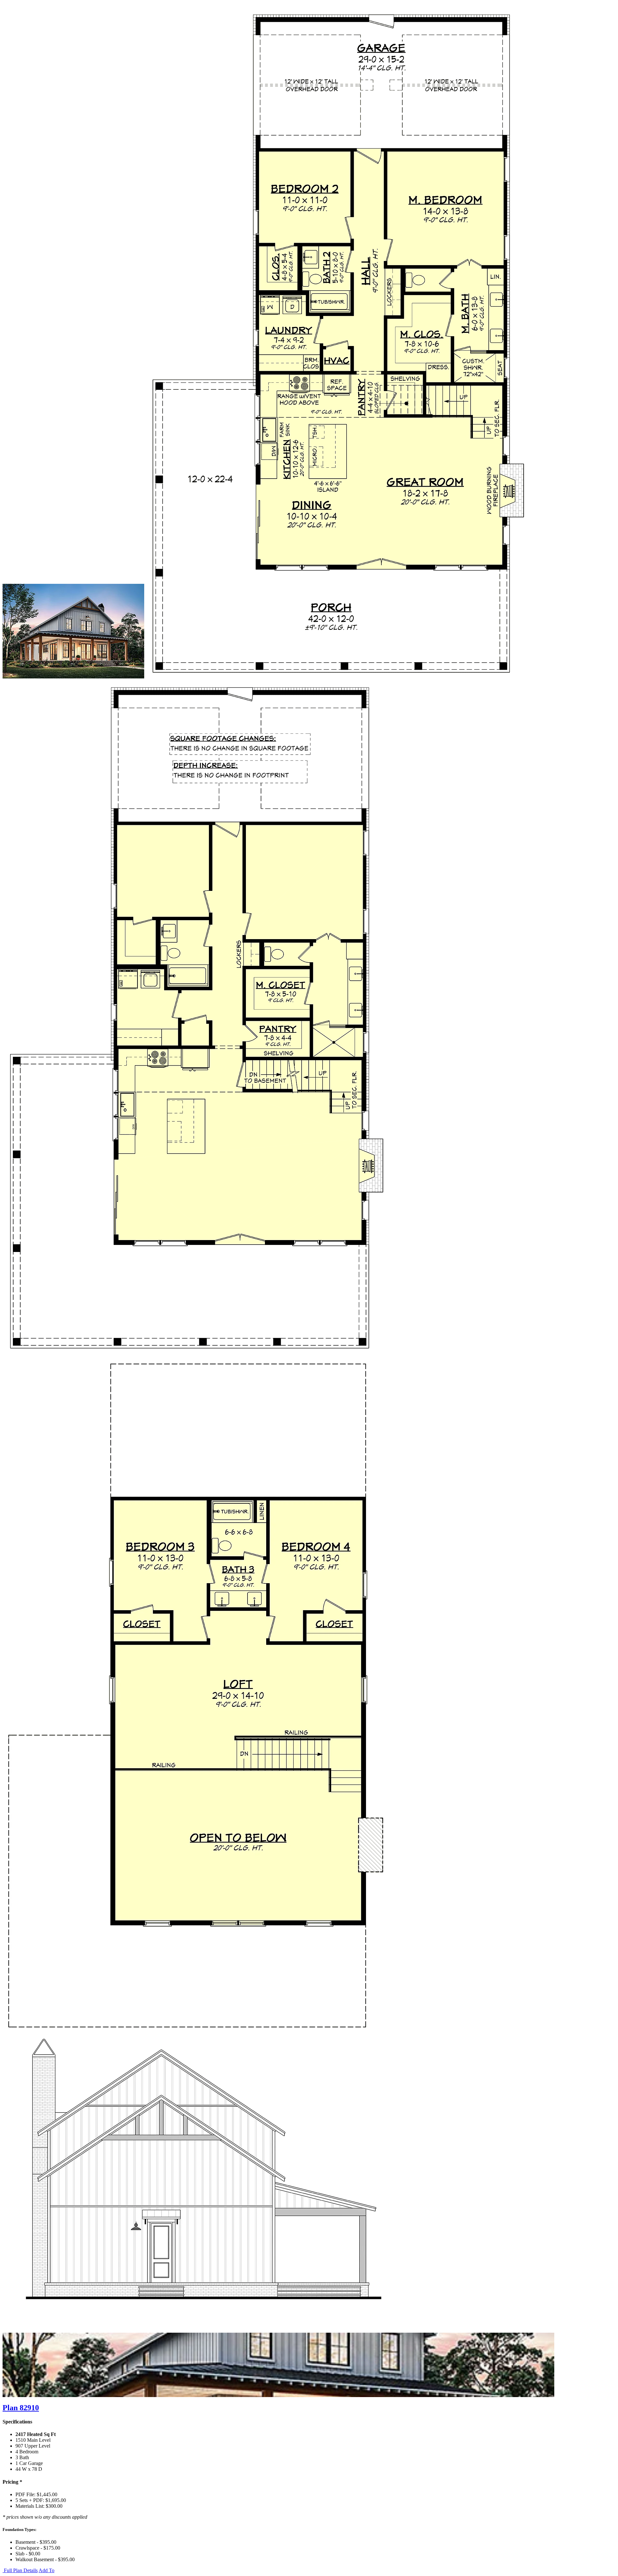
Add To (47, 2570)
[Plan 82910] (73, 677)
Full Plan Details (20, 2570)
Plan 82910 (21, 2408)
